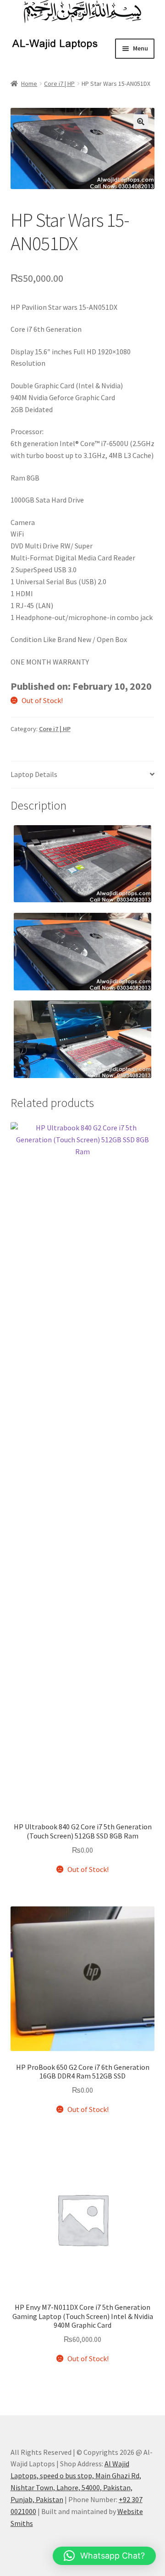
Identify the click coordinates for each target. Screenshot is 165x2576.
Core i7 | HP (59, 84)
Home (29, 84)
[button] (141, 122)
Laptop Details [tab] (34, 774)
